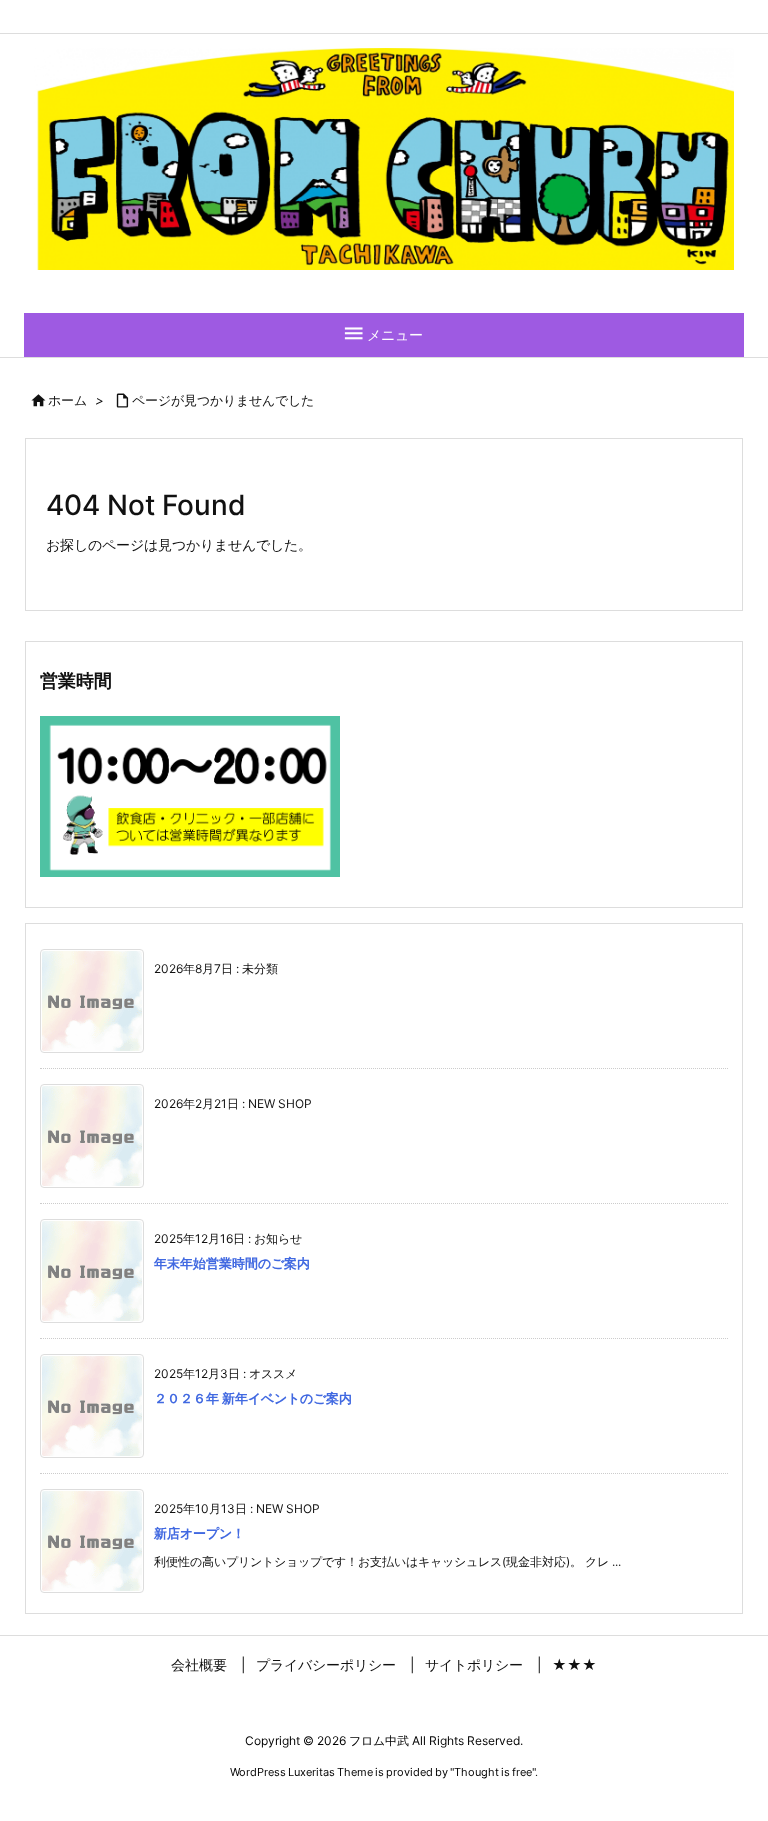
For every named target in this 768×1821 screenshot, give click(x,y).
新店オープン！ (199, 1533)
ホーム (67, 400)
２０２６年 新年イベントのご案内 (253, 1398)
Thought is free (493, 1772)
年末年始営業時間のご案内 (232, 1263)
